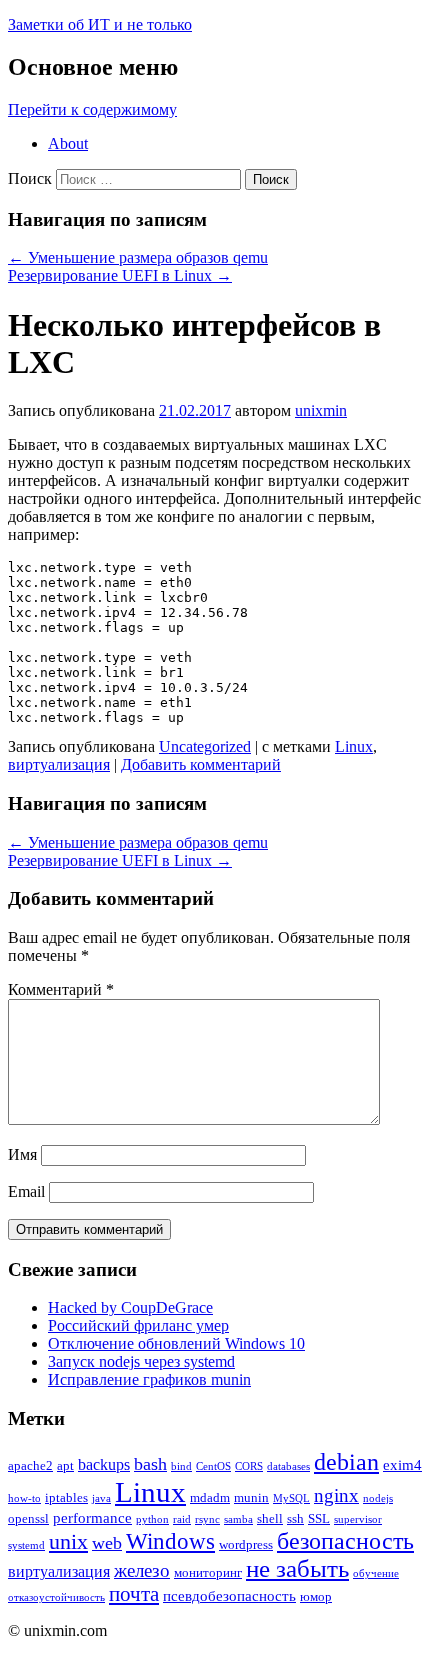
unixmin (321, 410)
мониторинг (208, 1572)
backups (104, 1464)
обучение (376, 1573)
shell (270, 1518)
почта (134, 1594)
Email (26, 1191)
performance (92, 1518)
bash (150, 1464)
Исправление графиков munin (149, 1379)
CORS (249, 1466)
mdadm (210, 1497)
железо (142, 1570)
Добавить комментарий (201, 764)
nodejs (378, 1498)
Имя (22, 1154)
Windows (170, 1541)
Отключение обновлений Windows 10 (176, 1343)
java (101, 1498)
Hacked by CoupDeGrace (130, 1307)
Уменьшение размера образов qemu (138, 257)
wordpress (246, 1544)
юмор (316, 1596)
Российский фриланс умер (138, 1325)
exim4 (402, 1465)
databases (288, 1466)
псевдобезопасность (229, 1596)
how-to (24, 1498)
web (107, 1543)
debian (346, 1462)
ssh (295, 1518)
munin (251, 1497)
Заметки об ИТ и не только (100, 24)
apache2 (30, 1465)
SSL (319, 1518)
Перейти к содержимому (92, 109)
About (68, 143)
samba (238, 1519)
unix (68, 1541)
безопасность (345, 1540)
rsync (207, 1519)
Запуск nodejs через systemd (141, 1361)
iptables (66, 1497)
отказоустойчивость (56, 1597)
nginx (336, 1495)
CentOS (213, 1466)
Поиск (30, 178)
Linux (354, 746)
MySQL (291, 1498)
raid (182, 1519)
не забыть (297, 1568)
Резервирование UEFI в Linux (120, 275)
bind (181, 1466)
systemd (26, 1545)
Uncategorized (205, 746)
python (152, 1519)
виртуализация (59, 764)
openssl (28, 1518)
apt (65, 1465)
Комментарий (61, 989)
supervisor (358, 1519)
